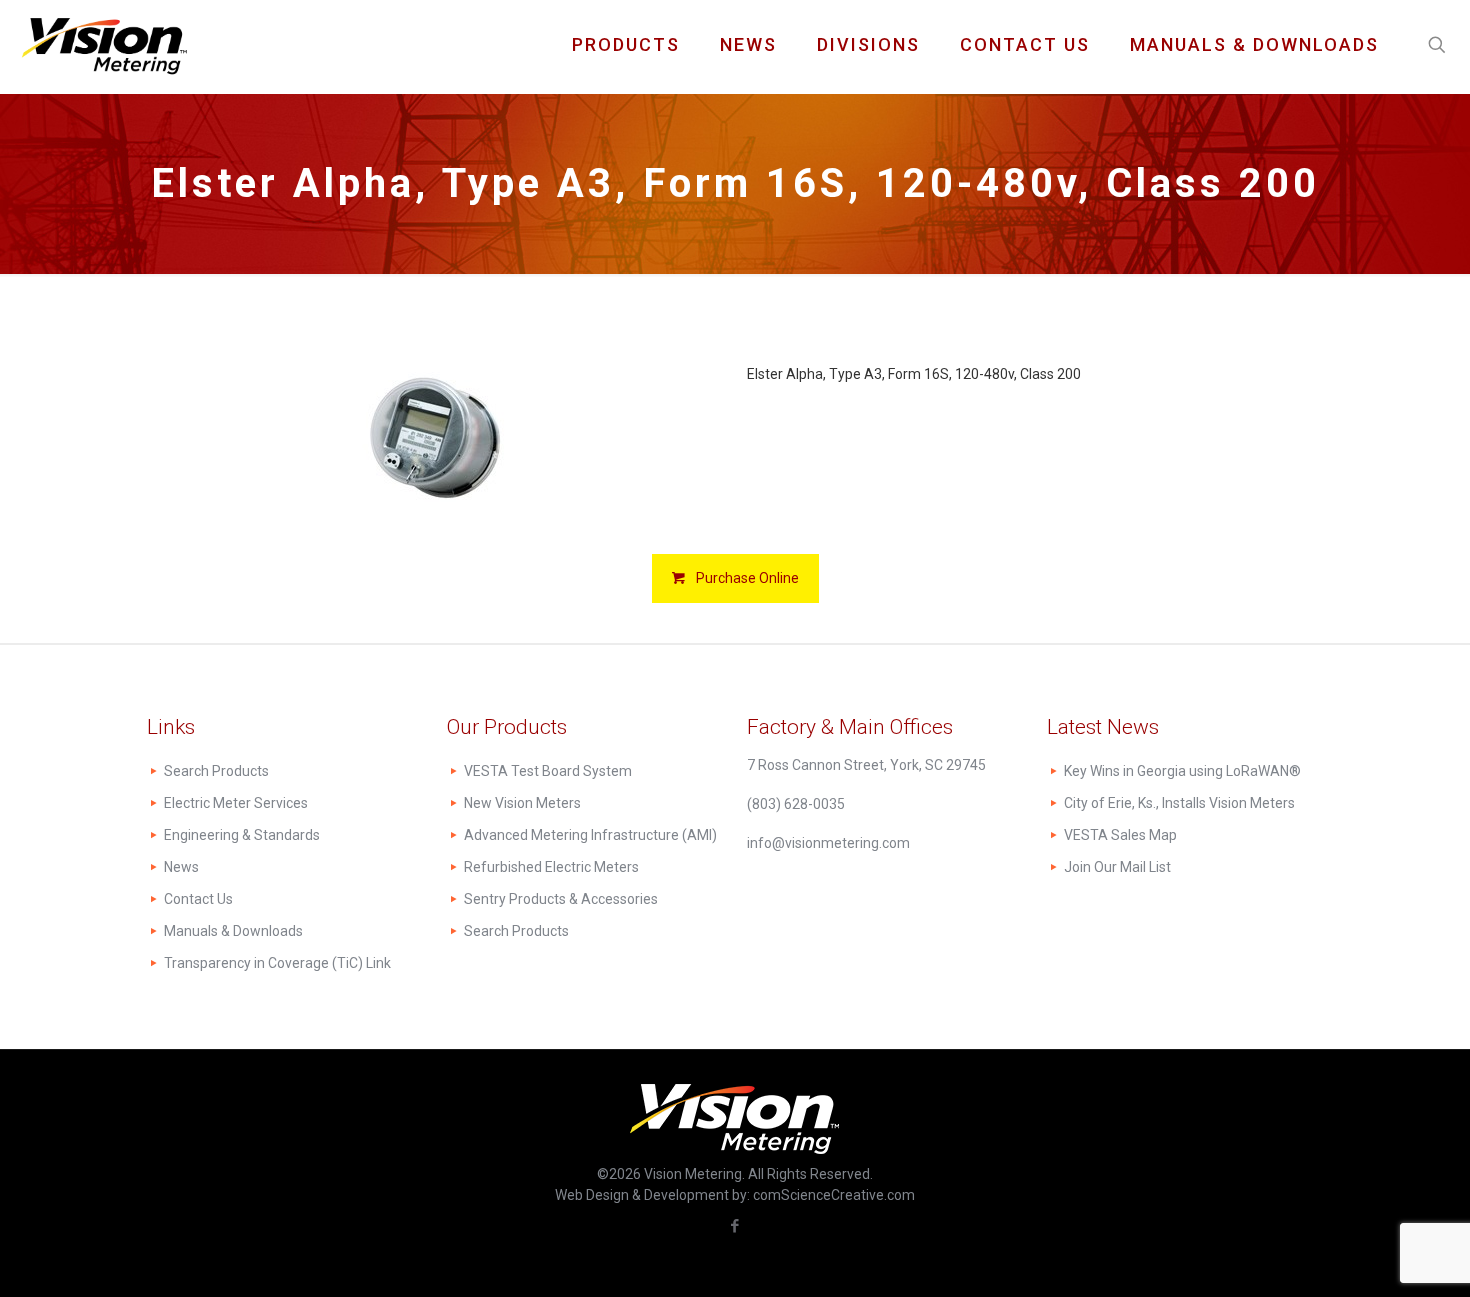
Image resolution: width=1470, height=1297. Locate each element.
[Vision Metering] (104, 45)
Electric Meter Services (236, 803)
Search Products (216, 771)
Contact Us (198, 899)
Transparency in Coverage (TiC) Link (277, 963)
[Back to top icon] (1374, 1256)
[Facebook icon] (735, 1226)
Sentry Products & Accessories (561, 899)
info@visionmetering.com (828, 843)
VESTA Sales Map (1120, 835)
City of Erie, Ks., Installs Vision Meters (1179, 803)
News (181, 867)
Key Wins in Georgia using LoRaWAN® (1182, 771)
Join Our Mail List (1117, 867)
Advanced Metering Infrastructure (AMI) (590, 835)
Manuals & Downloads (233, 931)
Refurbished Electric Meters (551, 867)
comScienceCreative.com (834, 1195)
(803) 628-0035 (796, 804)
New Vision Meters (522, 803)
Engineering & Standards (242, 835)
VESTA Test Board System (548, 771)
